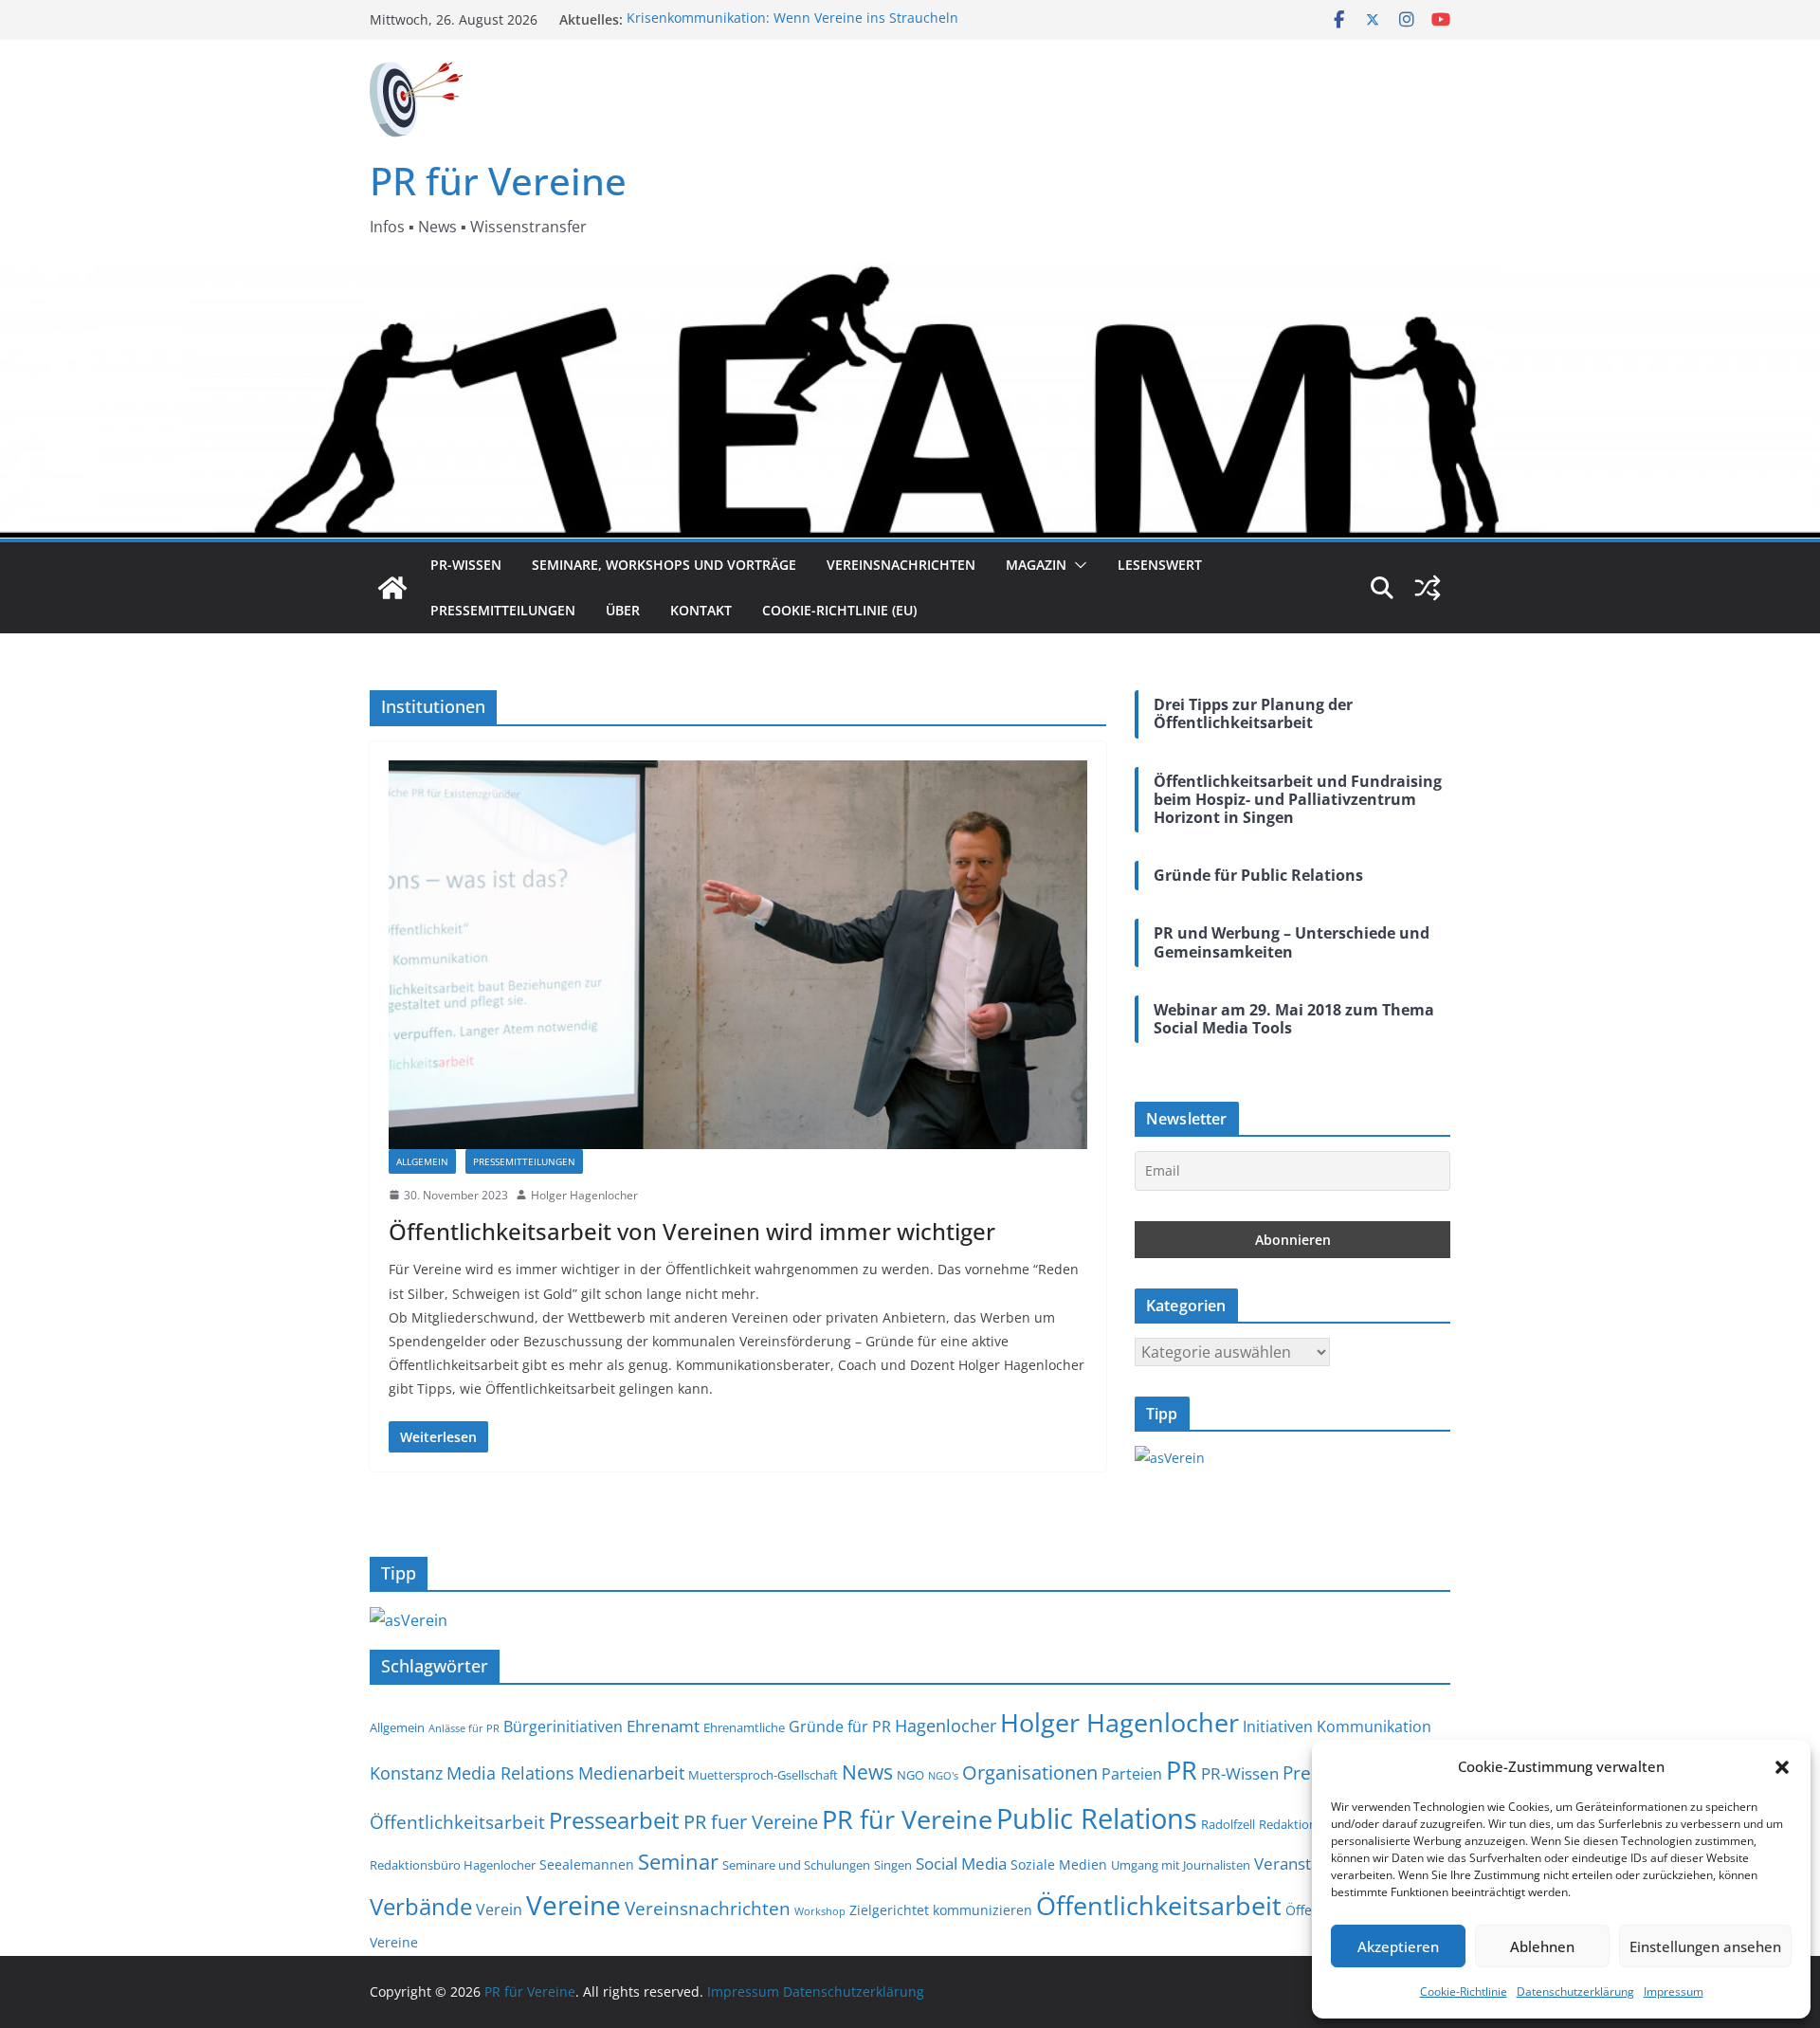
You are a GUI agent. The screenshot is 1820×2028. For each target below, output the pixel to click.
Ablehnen (1542, 1946)
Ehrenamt (663, 1726)
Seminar (678, 1862)
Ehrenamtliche (744, 1728)
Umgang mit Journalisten (1181, 1865)
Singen (893, 1865)
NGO (910, 1775)
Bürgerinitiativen (563, 1727)
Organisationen (1030, 1772)
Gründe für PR (840, 1727)
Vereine (573, 1905)
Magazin (1036, 565)
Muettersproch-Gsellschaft (763, 1775)
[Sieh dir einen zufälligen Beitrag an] (1428, 588)
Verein (499, 1909)
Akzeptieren (1398, 1946)
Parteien (1132, 1774)
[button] (1782, 1767)
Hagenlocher (946, 1725)
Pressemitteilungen (503, 610)
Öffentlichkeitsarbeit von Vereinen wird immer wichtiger (692, 1231)
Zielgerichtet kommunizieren (941, 1910)
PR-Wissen (466, 565)
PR (1182, 1770)
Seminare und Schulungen (796, 1865)
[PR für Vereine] (392, 588)
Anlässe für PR (464, 1728)
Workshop (820, 1911)
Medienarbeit (631, 1772)
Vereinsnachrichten (901, 565)
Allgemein (422, 1161)
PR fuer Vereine (751, 1822)
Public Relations (1097, 1818)
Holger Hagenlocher (584, 1195)
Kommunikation (1374, 1727)
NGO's (943, 1776)
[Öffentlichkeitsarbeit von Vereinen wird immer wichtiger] (738, 955)
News (867, 1772)
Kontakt (701, 610)
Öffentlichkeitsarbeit (1159, 1905)
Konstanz (406, 1772)
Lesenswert (1160, 565)
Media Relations (510, 1772)
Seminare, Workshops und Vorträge (664, 565)
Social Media (961, 1863)
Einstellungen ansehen (1705, 1946)
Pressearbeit (614, 1820)
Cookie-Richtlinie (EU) (839, 610)
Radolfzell (1228, 1825)
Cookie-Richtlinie (1464, 1991)
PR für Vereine (498, 181)
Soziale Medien (1059, 1864)
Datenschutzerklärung (1575, 1991)
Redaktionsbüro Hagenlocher (453, 1865)
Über (623, 610)
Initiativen (1278, 1727)
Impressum (1674, 1991)
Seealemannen (587, 1864)
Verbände (421, 1906)
